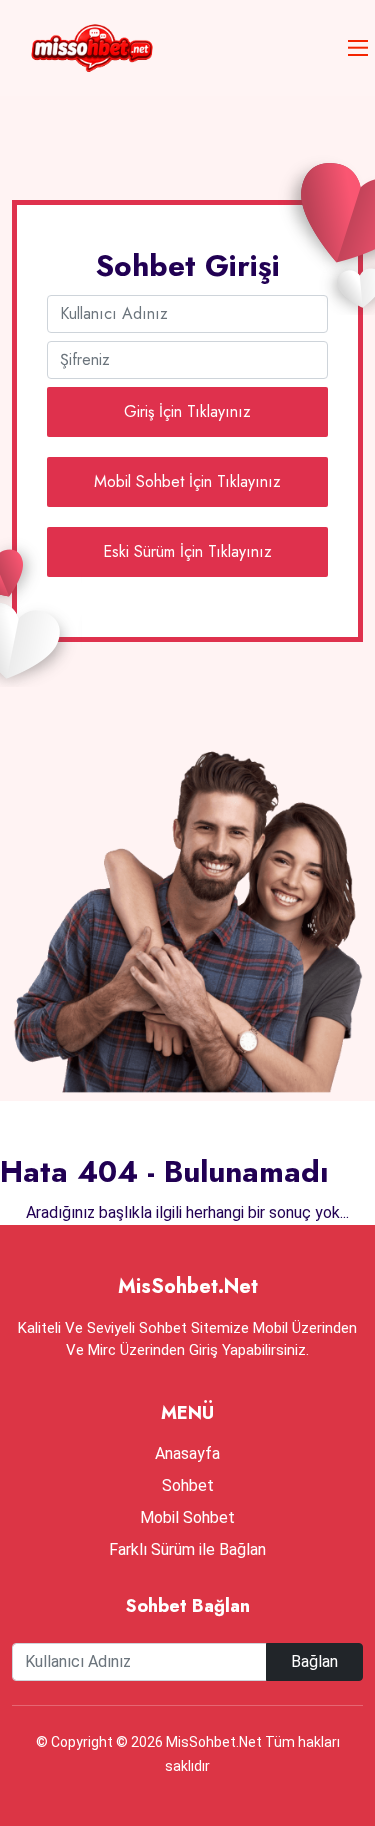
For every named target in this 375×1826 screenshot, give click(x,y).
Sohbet (188, 1485)
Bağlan (314, 1661)
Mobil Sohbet (187, 1517)
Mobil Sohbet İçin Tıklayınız (187, 481)
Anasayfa (187, 1453)
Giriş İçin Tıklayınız (187, 411)
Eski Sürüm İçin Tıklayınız (187, 551)
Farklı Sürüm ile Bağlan (187, 1549)
